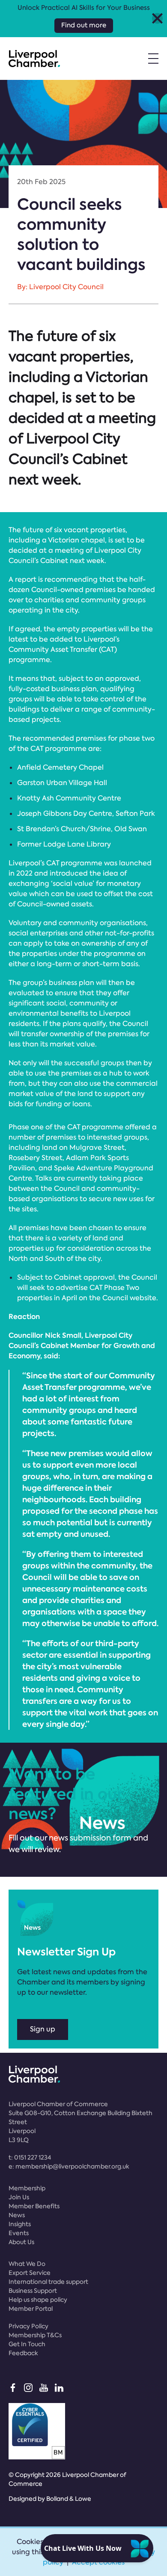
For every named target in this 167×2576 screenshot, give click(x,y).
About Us (21, 2242)
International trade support (48, 2282)
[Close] (157, 19)
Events (19, 2233)
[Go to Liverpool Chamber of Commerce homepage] (34, 59)
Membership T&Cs (35, 2335)
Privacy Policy (28, 2326)
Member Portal (31, 2309)
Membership (27, 2188)
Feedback (23, 2353)
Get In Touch (27, 2344)
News (17, 2215)
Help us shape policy (38, 2300)
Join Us (19, 2197)
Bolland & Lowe (69, 2499)
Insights (20, 2224)
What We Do (27, 2264)
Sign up (43, 2029)
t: (30, 2157)
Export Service (30, 2273)
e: (69, 2166)
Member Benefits (34, 2206)
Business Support (33, 2291)
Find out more (84, 25)
